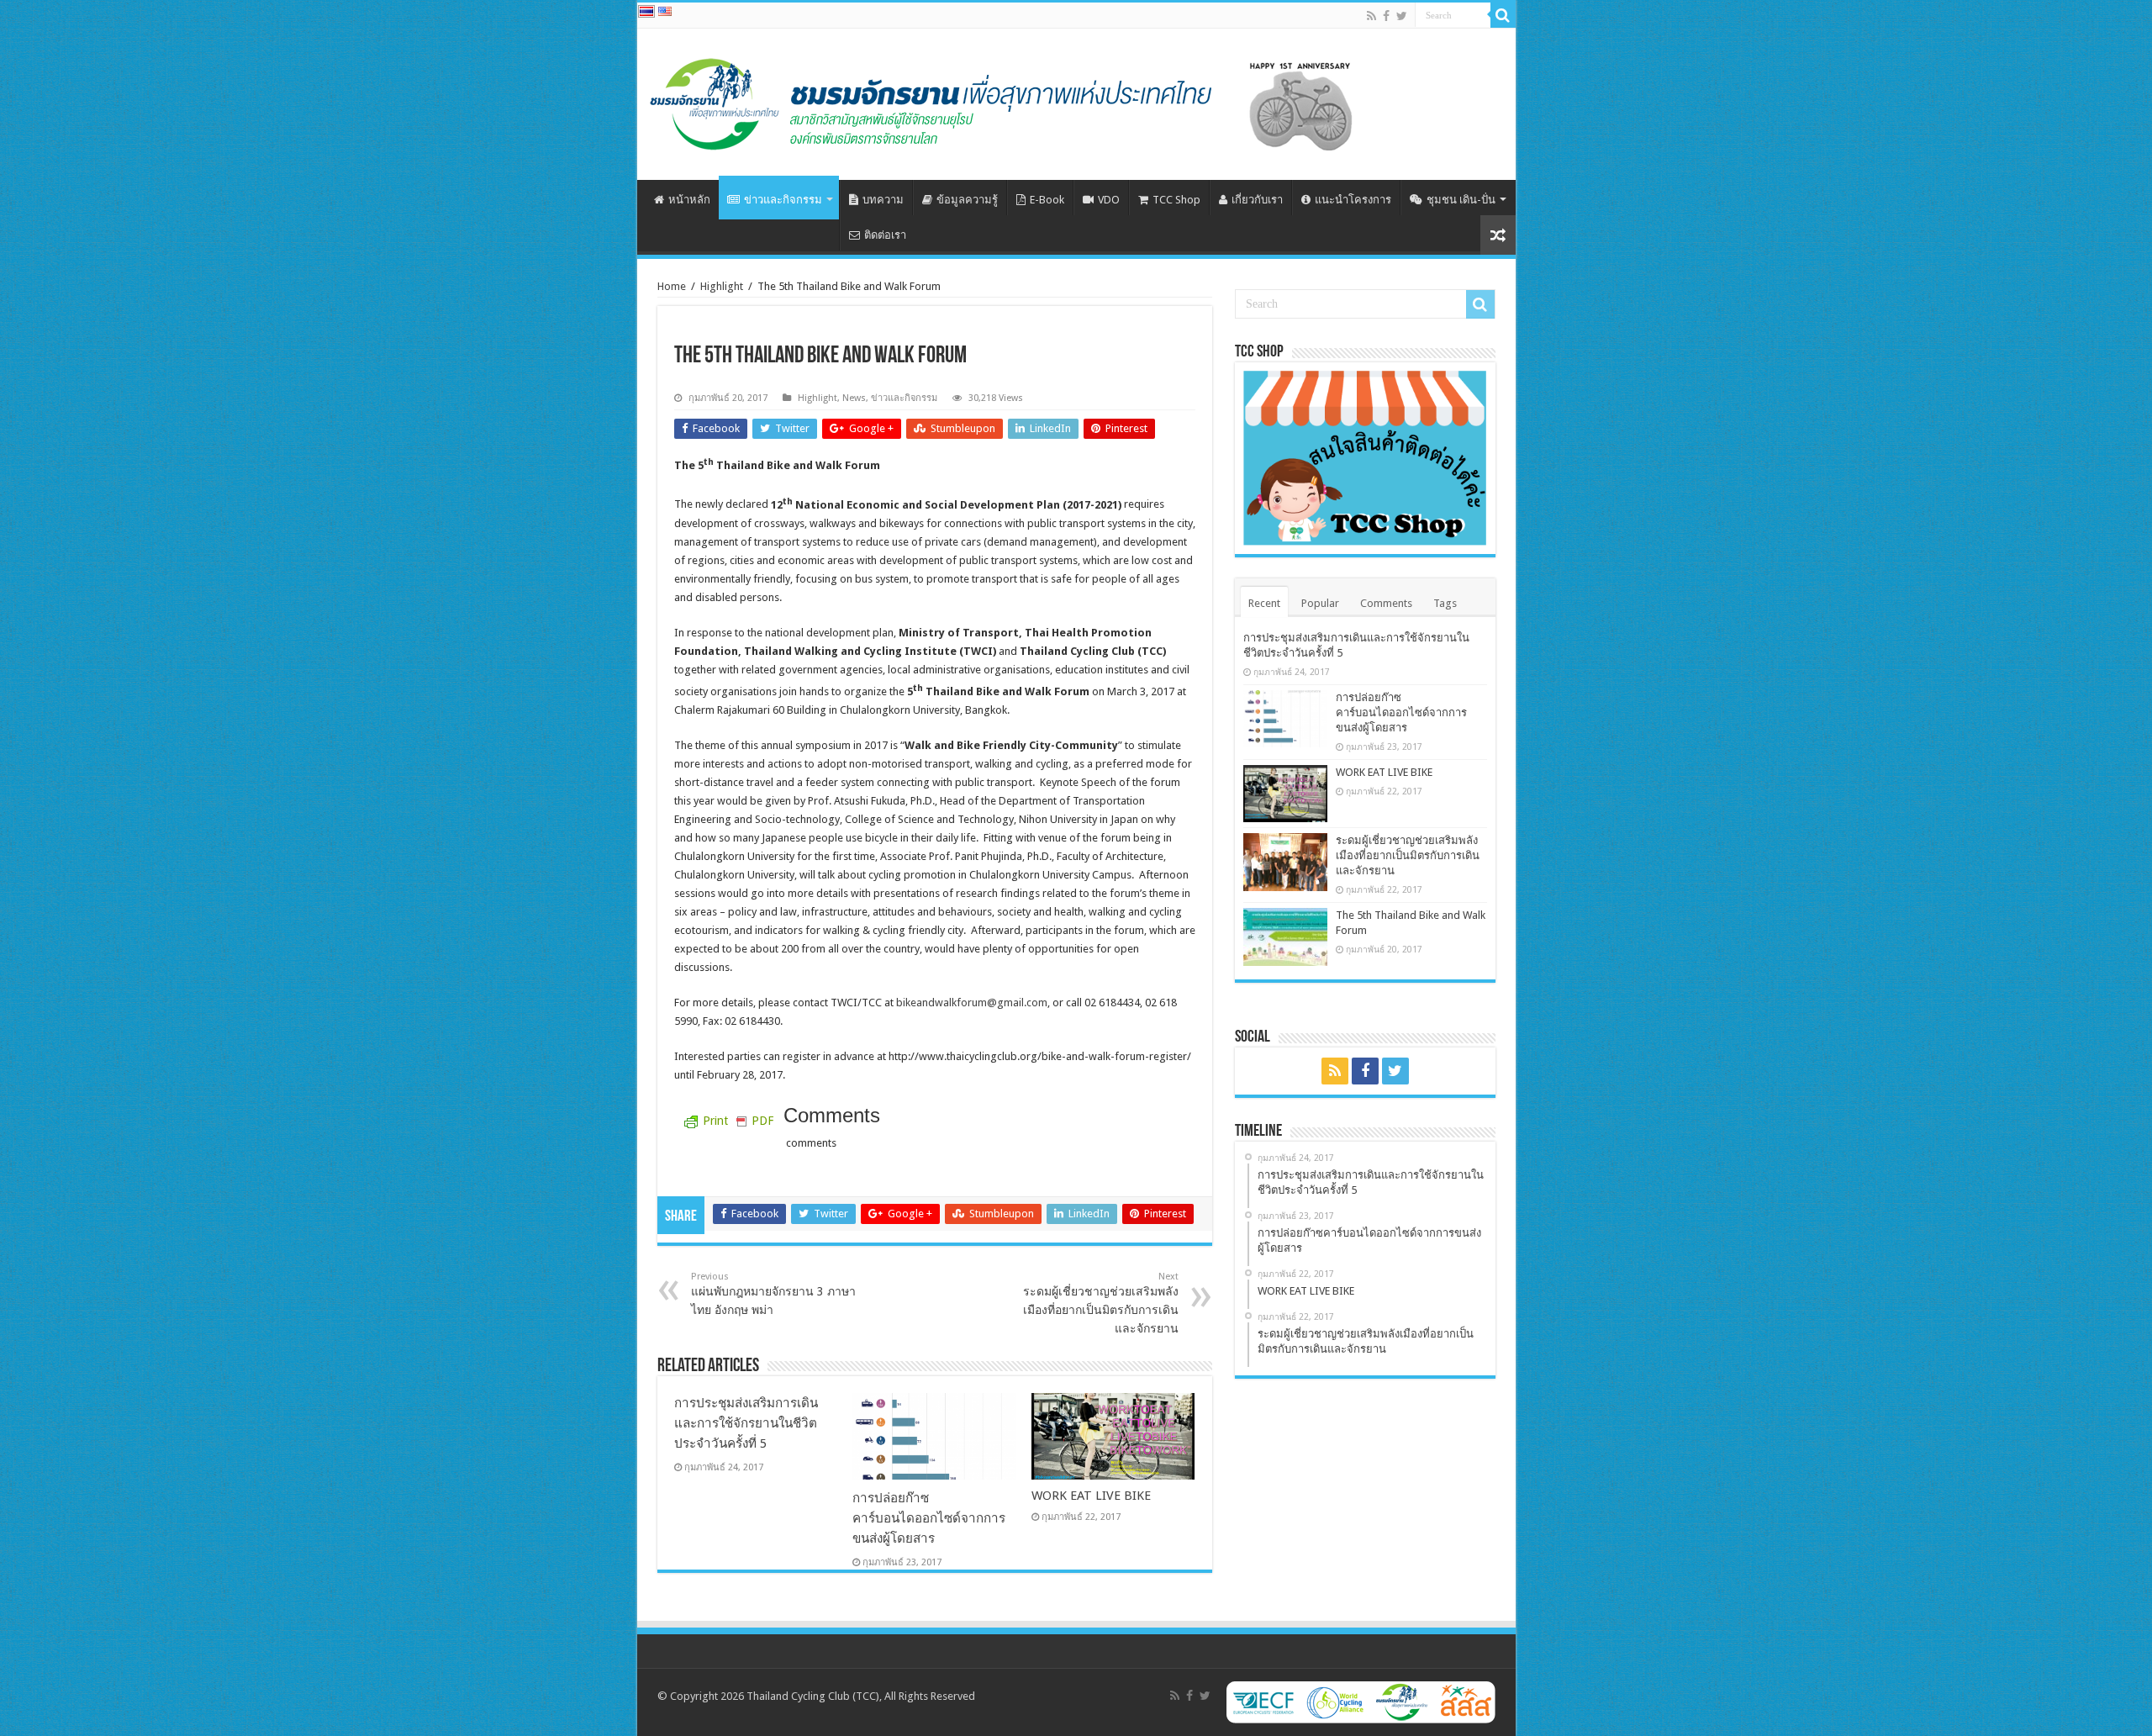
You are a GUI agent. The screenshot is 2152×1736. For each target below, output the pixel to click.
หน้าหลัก (689, 200)
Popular (1320, 603)
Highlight (722, 286)
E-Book (1047, 200)
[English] (665, 11)
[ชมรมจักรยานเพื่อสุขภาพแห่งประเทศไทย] (1021, 101)
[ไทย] (646, 11)
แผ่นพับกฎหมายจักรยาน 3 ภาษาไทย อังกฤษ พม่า (773, 1294)
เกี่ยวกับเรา (1257, 200)
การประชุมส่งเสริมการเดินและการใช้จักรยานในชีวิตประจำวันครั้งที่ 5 (746, 1423)
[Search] (1503, 15)
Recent (1264, 603)
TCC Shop (1176, 200)
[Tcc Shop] (1365, 458)
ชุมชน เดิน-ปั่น (1461, 200)
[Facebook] (1386, 16)
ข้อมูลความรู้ (967, 200)
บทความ (883, 200)
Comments (1386, 603)
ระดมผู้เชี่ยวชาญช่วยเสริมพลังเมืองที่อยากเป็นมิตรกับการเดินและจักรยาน (1101, 1303)
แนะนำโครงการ (1353, 200)
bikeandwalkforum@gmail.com (972, 1003)
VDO (1109, 200)
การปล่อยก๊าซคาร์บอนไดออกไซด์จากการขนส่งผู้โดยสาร (929, 1518)
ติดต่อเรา (885, 235)
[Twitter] (1402, 16)
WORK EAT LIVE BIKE (1091, 1496)
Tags (1445, 603)
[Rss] (1371, 16)
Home (672, 286)
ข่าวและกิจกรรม (783, 200)
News (854, 398)
